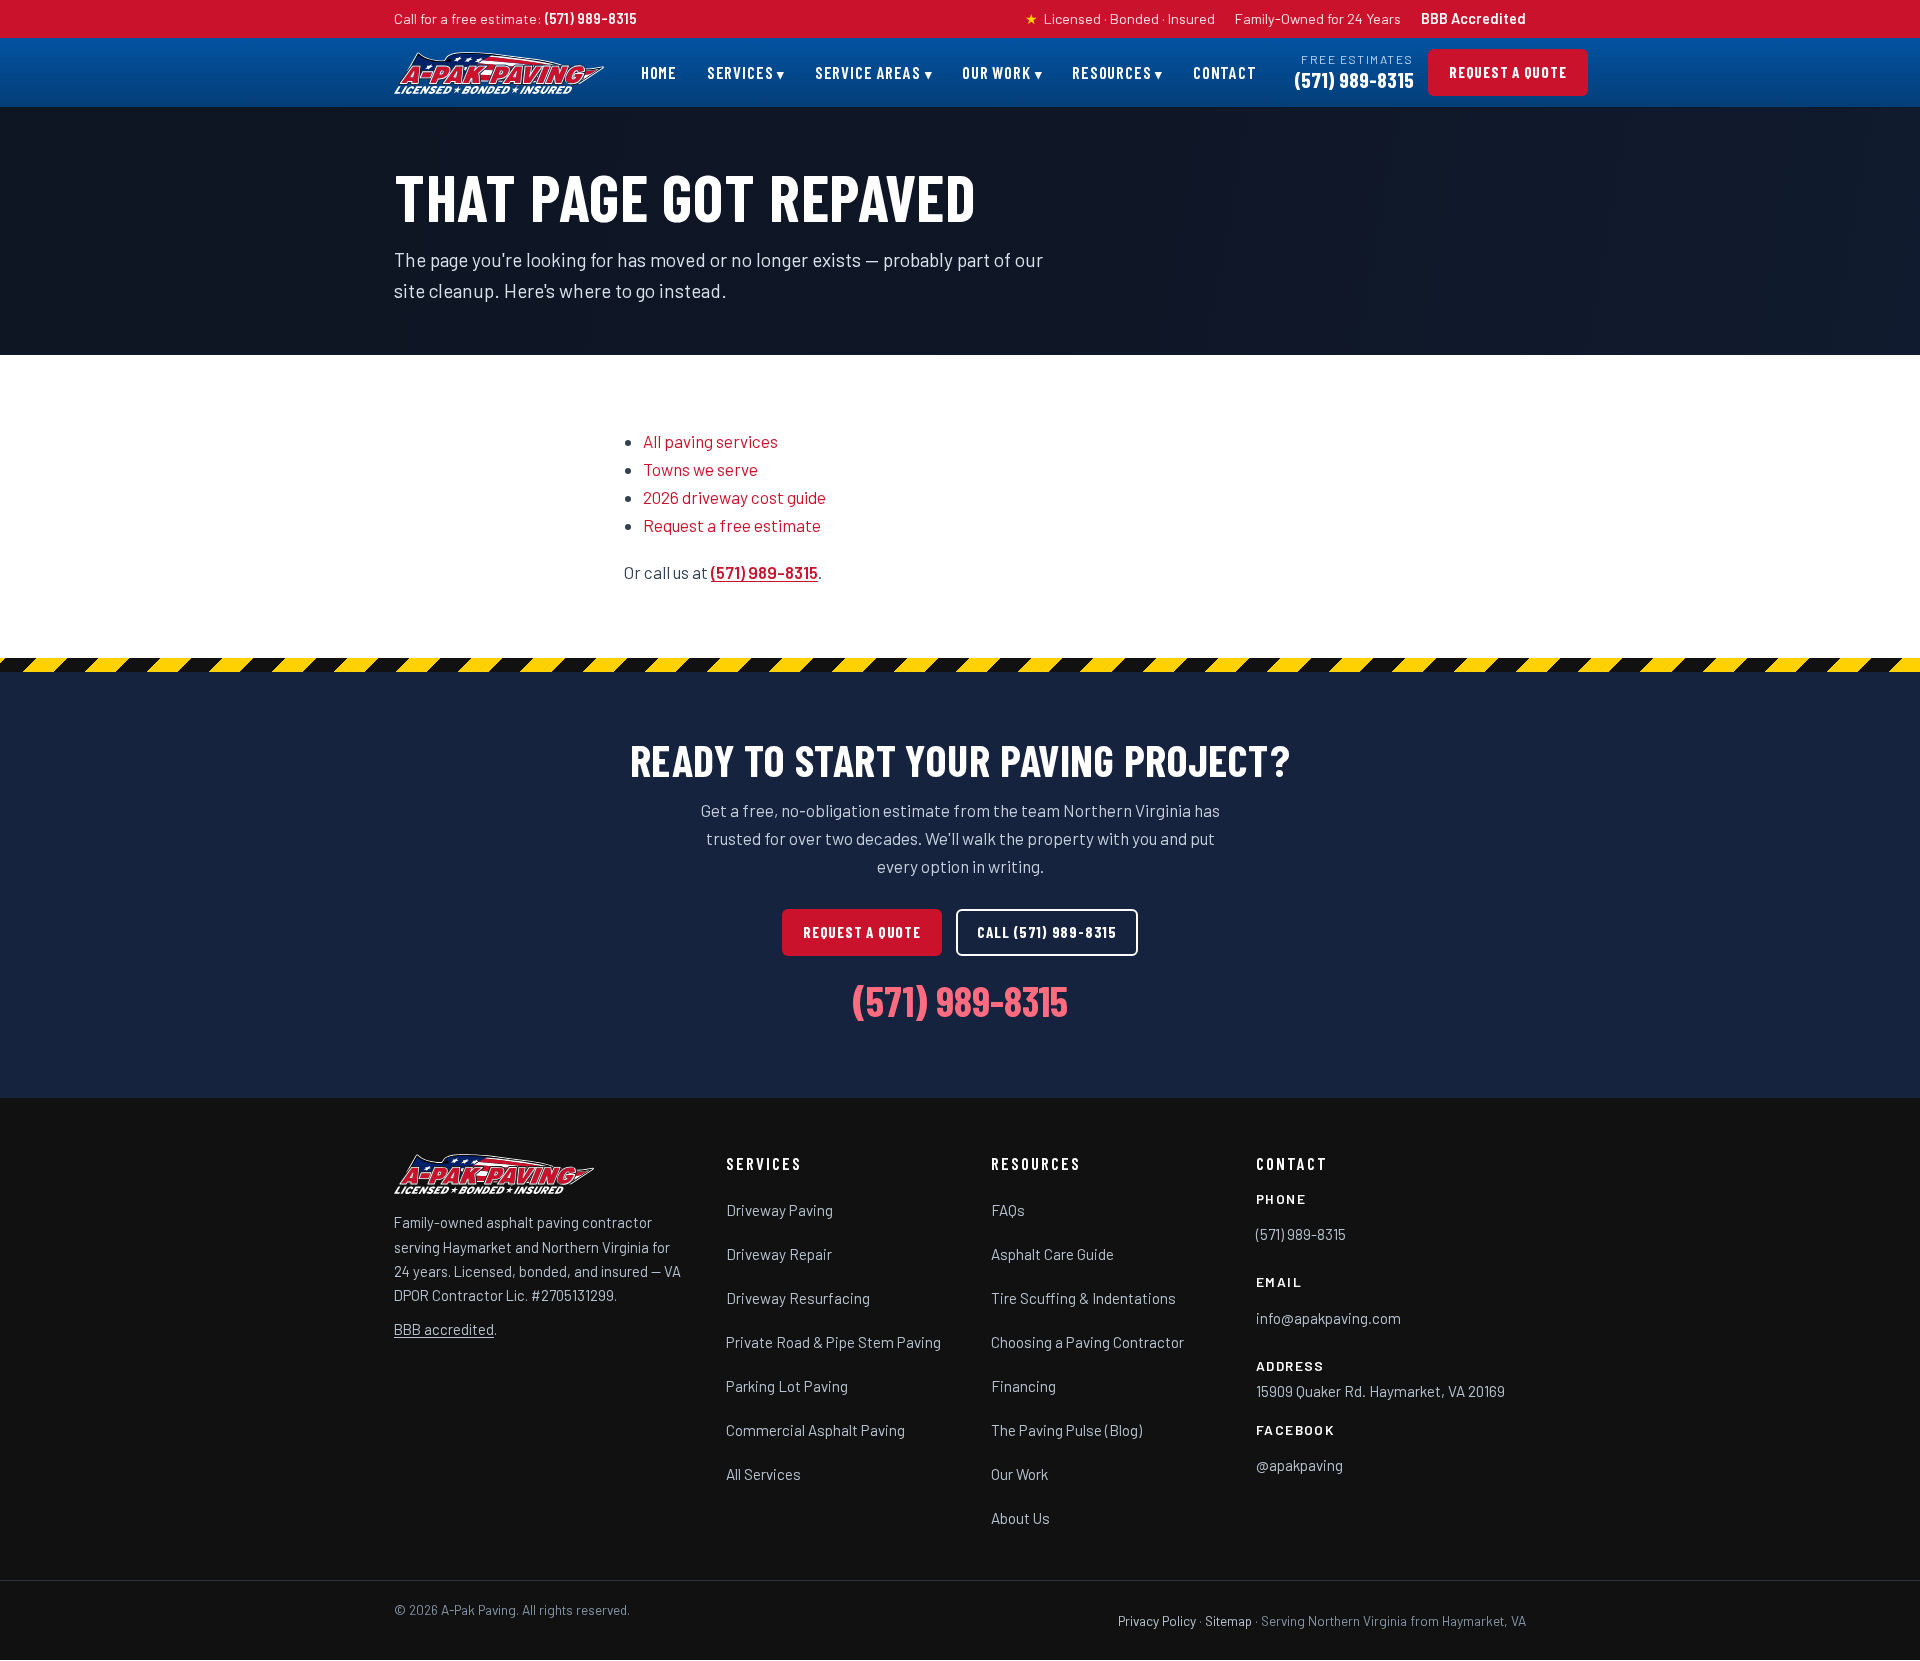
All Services (763, 1474)
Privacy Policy (1157, 1620)
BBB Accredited (1473, 18)
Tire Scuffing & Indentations (1083, 1298)
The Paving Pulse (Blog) (1066, 1430)
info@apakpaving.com (1328, 1318)
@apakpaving (1299, 1465)
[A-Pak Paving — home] (499, 73)
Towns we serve (700, 469)
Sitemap (1228, 1620)
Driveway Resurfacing (798, 1298)
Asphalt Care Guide (1052, 1254)
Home (659, 72)
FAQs (1008, 1210)
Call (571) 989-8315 (1046, 932)
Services (740, 72)
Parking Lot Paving (787, 1386)
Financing (1023, 1386)
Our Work (996, 72)
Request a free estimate (732, 525)
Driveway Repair (779, 1254)
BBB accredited (444, 1330)
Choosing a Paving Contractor (1087, 1342)
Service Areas (868, 72)
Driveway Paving (779, 1210)
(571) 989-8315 (591, 18)
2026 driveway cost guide (734, 497)
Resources (1112, 72)
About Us (1020, 1518)
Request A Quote (1507, 72)
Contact (1225, 72)
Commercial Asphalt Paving (815, 1430)
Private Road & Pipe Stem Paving (833, 1342)
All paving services (710, 441)
